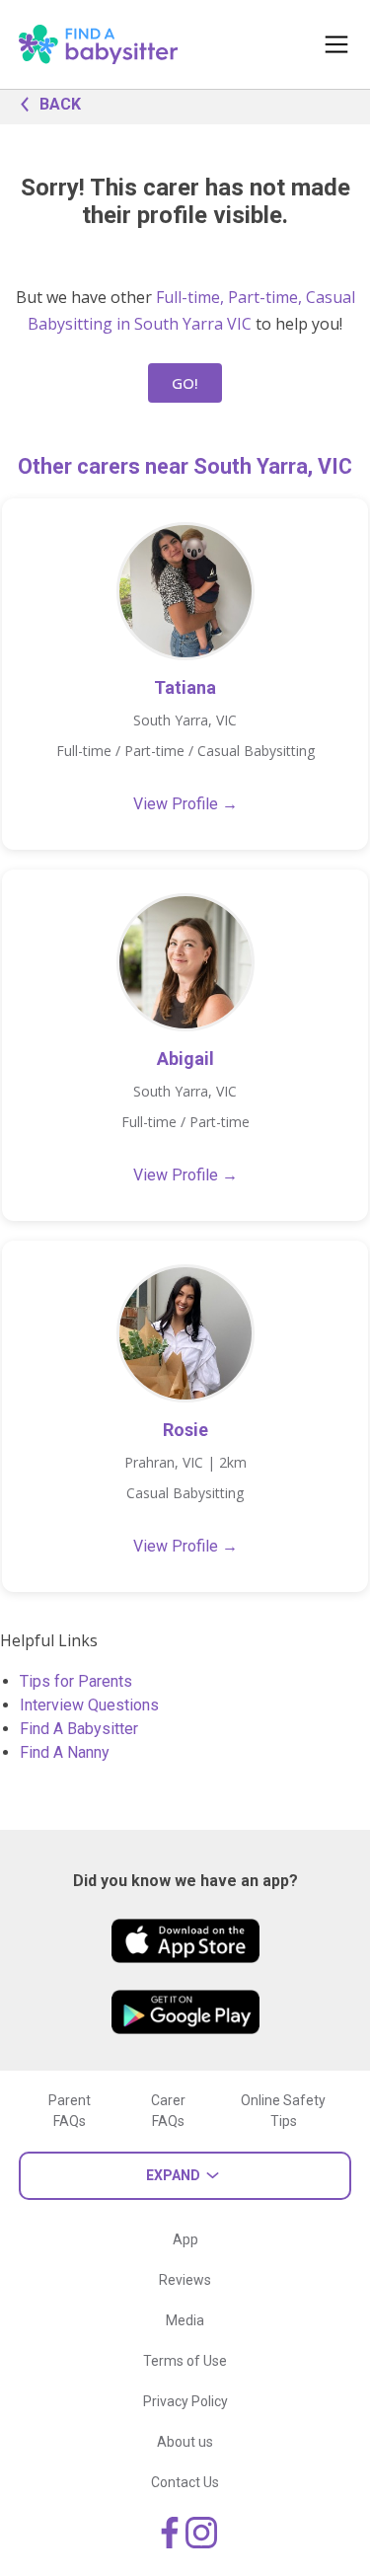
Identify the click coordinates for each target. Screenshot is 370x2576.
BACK (60, 104)
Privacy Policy (185, 2401)
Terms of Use (185, 2361)
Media (185, 2320)
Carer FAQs (168, 2111)
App (185, 2239)
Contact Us (185, 2482)
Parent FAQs (70, 2111)
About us (185, 2442)
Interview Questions (89, 1705)
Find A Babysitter (79, 1729)
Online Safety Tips (283, 2111)
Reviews (185, 2280)
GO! (185, 383)
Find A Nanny (65, 1752)
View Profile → (185, 804)
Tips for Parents (76, 1681)
